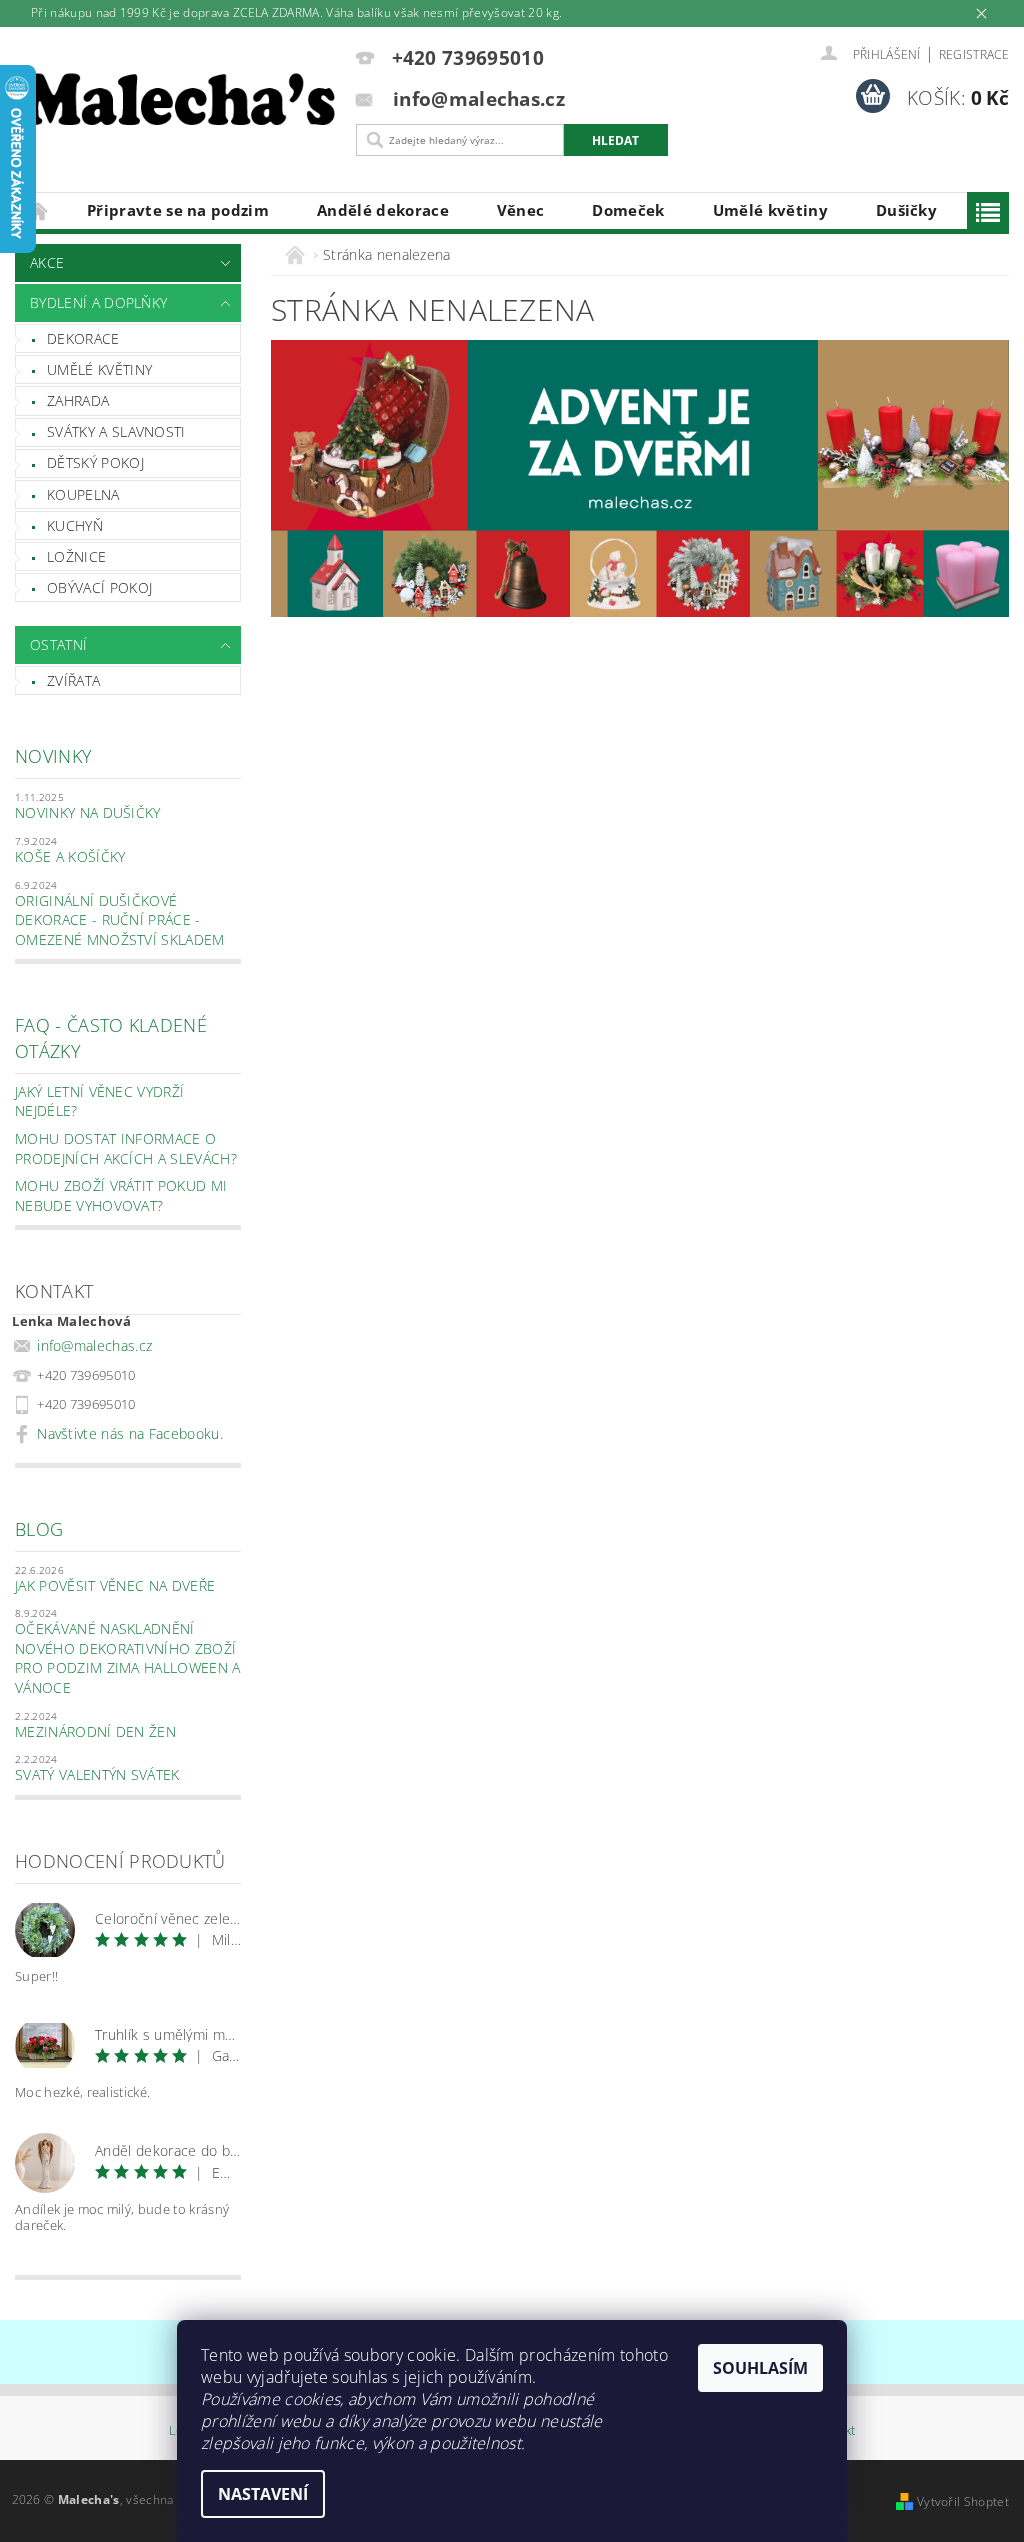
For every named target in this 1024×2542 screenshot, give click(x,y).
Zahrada (78, 400)
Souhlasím (760, 2368)
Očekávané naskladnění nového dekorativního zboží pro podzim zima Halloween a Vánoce (128, 1658)
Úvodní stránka (39, 210)
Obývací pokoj (99, 587)
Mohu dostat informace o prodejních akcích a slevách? (126, 1148)
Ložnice (76, 556)
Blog (39, 1529)
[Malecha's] (180, 104)
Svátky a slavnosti (116, 431)
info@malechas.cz (94, 1345)
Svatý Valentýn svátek (97, 1774)
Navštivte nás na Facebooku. (130, 1433)
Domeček (628, 210)
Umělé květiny (770, 210)
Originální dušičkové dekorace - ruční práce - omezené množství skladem (120, 920)
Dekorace (83, 338)
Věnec (521, 210)
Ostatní (58, 644)
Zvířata (73, 680)
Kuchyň (75, 525)
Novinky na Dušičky (88, 812)
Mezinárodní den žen (95, 1731)
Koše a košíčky (70, 856)
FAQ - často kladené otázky (111, 1037)
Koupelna (83, 494)
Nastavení (263, 2494)
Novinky (53, 756)
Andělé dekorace (383, 210)
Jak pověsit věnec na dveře (115, 1585)
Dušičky (906, 210)
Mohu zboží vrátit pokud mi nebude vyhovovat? (121, 1195)
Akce (47, 262)
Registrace (974, 54)
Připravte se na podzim (178, 210)
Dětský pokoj (95, 462)
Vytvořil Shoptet (963, 2501)
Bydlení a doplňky (98, 302)
